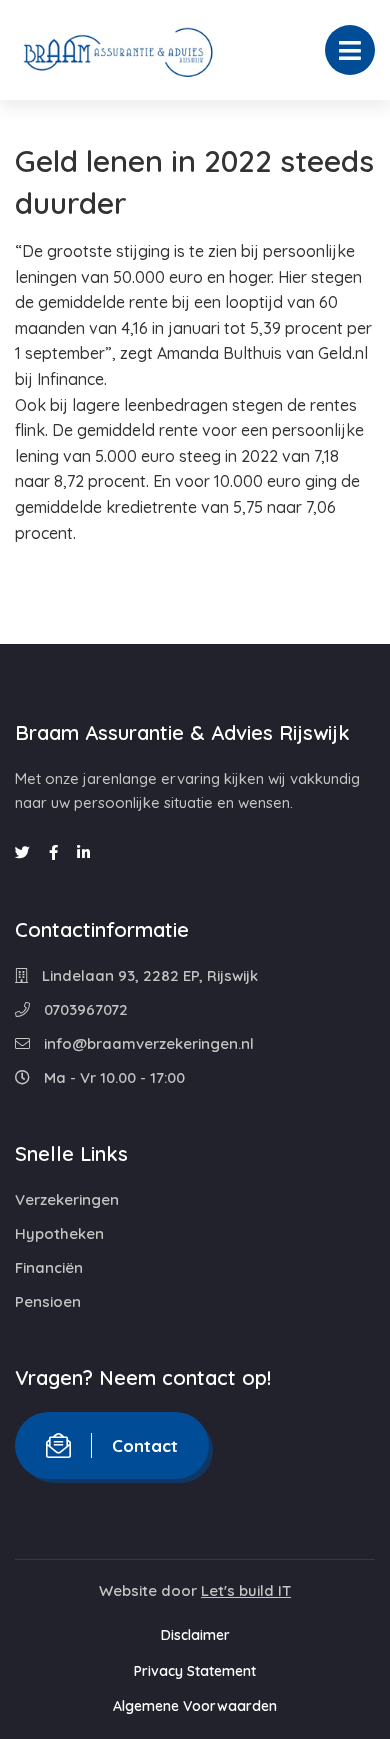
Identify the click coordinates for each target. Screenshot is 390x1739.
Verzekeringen (67, 1199)
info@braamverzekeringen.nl (147, 1043)
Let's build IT (246, 1590)
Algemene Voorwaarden (195, 1706)
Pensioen (48, 1301)
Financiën (49, 1267)
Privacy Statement (195, 1671)
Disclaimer (195, 1635)
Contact (145, 1445)
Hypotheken (59, 1233)
